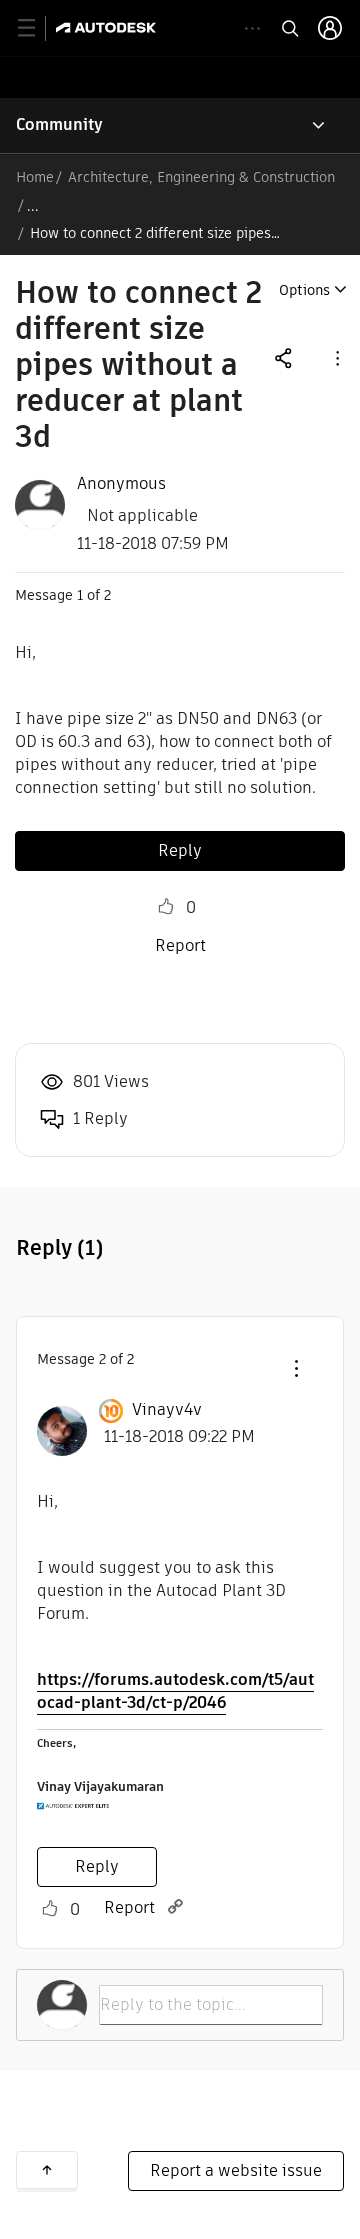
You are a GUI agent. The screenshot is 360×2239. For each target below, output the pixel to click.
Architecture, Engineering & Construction (201, 177)
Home (35, 177)
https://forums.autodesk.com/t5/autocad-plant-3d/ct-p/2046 (175, 1691)
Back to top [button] (47, 2170)
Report (180, 945)
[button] (336, 357)
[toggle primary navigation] (37, 28)
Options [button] (304, 290)
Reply (180, 850)
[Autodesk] (108, 27)
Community (59, 124)
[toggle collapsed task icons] (252, 28)
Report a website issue (236, 2170)
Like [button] (166, 907)
